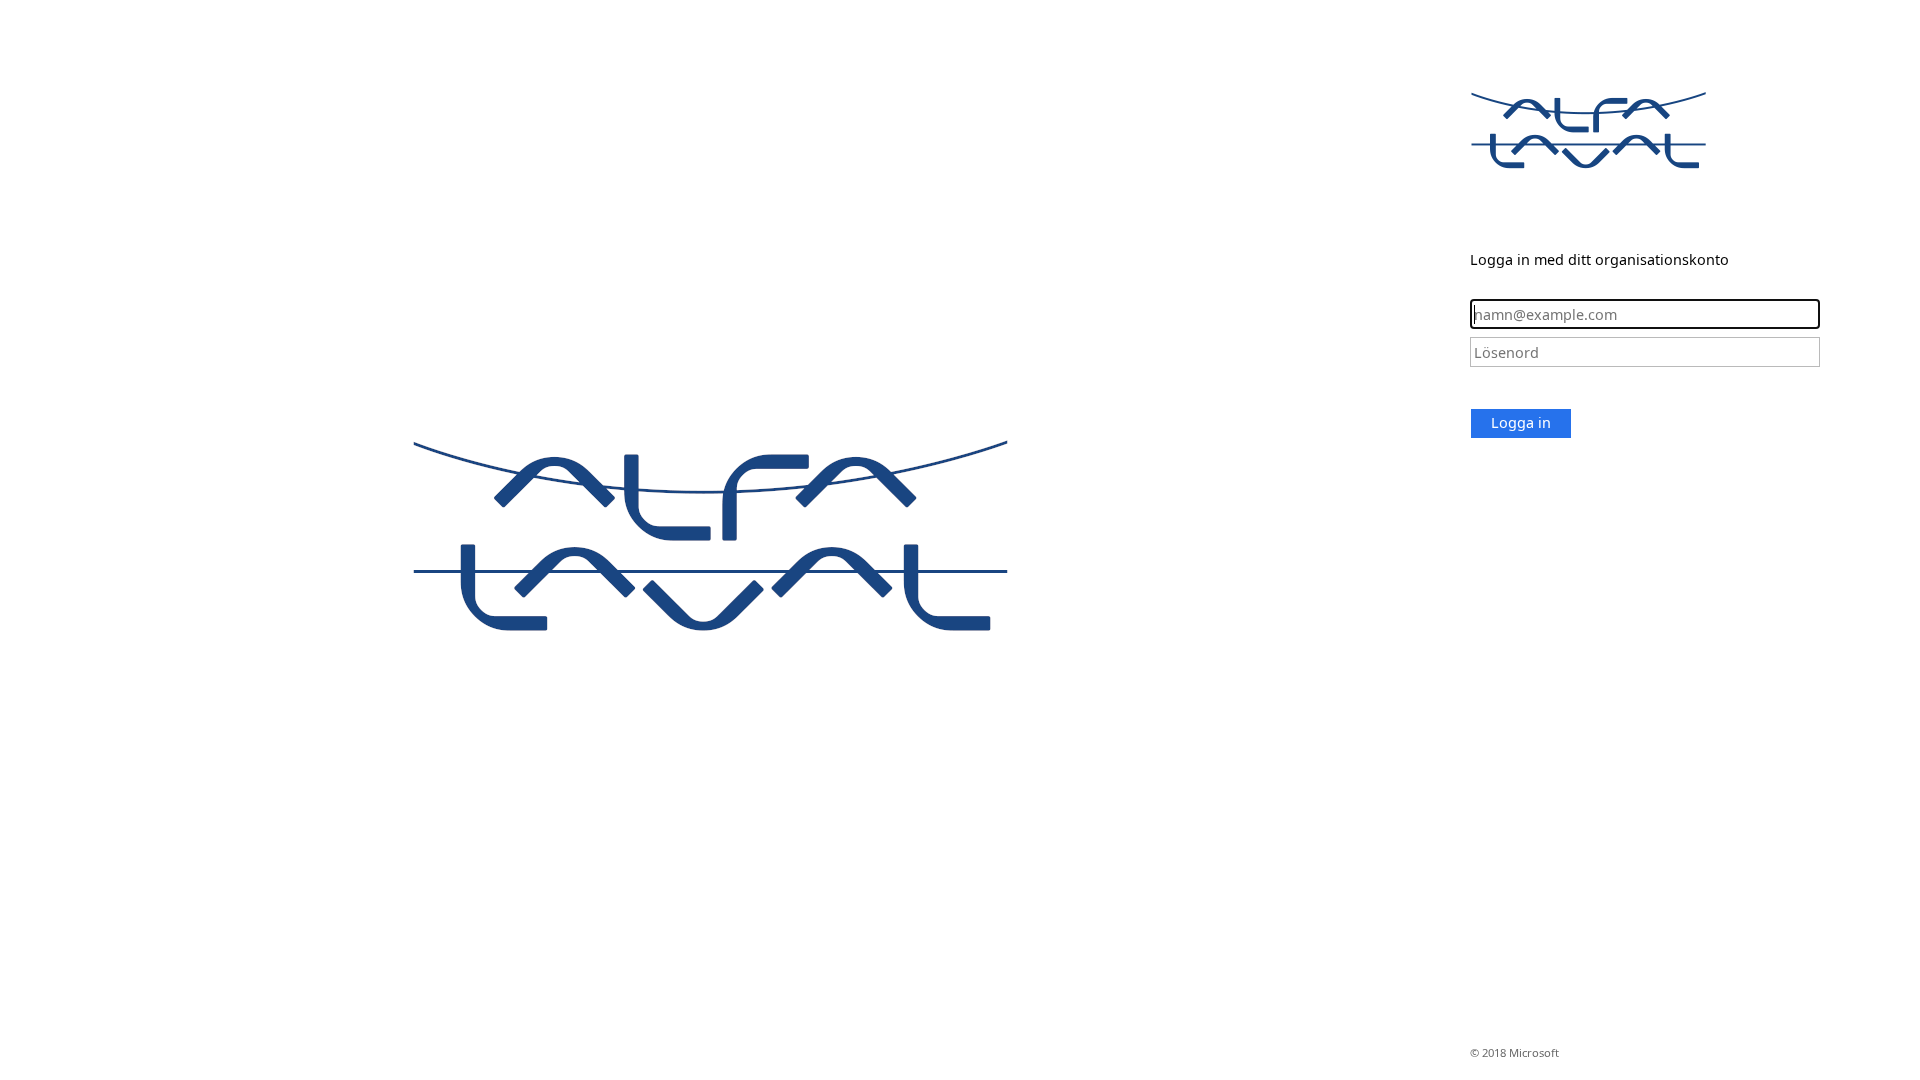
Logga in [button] (1521, 422)
